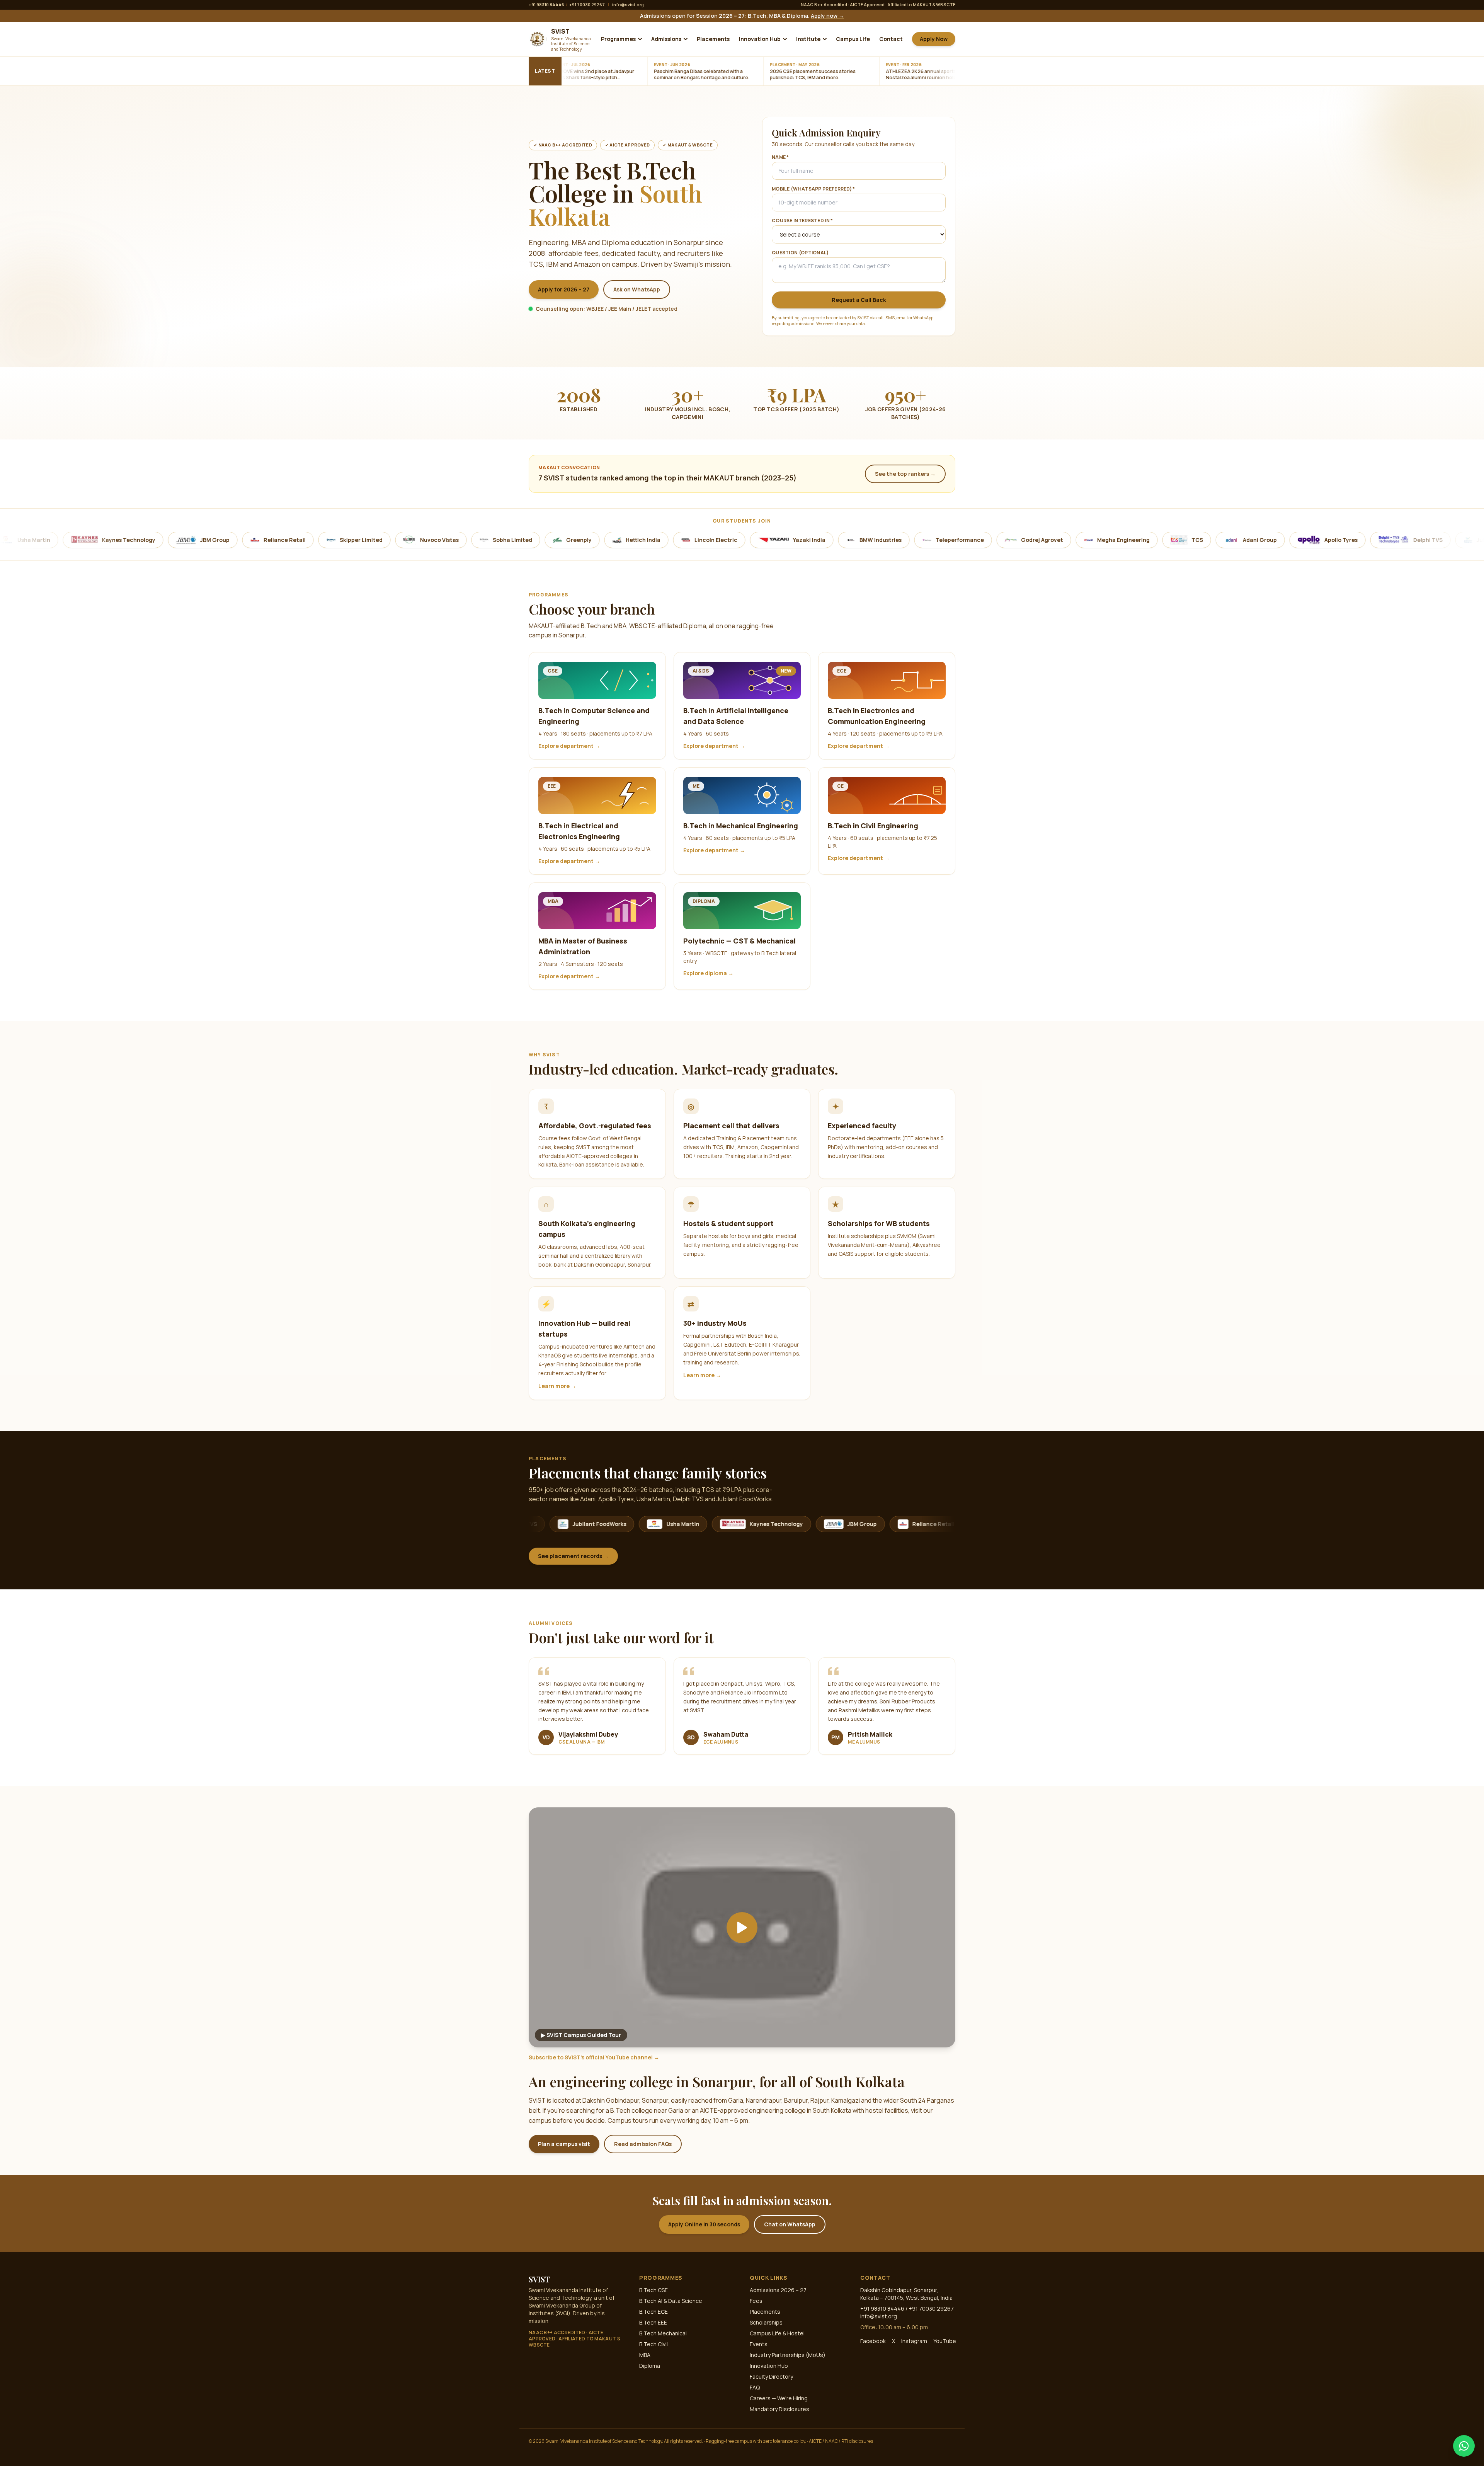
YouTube (945, 2341)
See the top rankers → (905, 474)
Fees (756, 2301)
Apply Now (934, 39)
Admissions (666, 39)
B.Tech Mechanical (663, 2333)
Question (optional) (800, 253)
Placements (713, 39)
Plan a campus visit (564, 2144)
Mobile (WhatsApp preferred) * (813, 189)
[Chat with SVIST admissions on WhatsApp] (1464, 2446)
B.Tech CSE (654, 2290)
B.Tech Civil (654, 2344)
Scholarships (766, 2322)
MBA (645, 2355)
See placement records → (573, 1556)
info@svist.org (628, 4)
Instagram (914, 2341)
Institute (808, 39)
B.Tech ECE (654, 2312)
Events (759, 2344)
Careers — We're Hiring (779, 2398)
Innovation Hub (760, 39)
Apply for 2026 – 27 (564, 289)
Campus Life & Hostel (777, 2333)
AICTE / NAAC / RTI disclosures (841, 2441)
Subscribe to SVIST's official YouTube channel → (594, 2057)
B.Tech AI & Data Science (671, 2301)
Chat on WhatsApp (790, 2224)
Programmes (618, 39)
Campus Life (853, 39)
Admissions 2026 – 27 (778, 2290)
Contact (891, 39)
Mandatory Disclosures (779, 2409)
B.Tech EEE (653, 2322)
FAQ (755, 2387)
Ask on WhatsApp (637, 289)
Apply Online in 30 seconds (704, 2224)
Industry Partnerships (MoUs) (788, 2355)
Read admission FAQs (643, 2144)
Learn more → (557, 1386)
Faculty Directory (771, 2377)
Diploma (650, 2366)
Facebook (873, 2341)
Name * (780, 157)
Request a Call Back (859, 300)
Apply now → (827, 16)
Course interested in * (802, 221)
